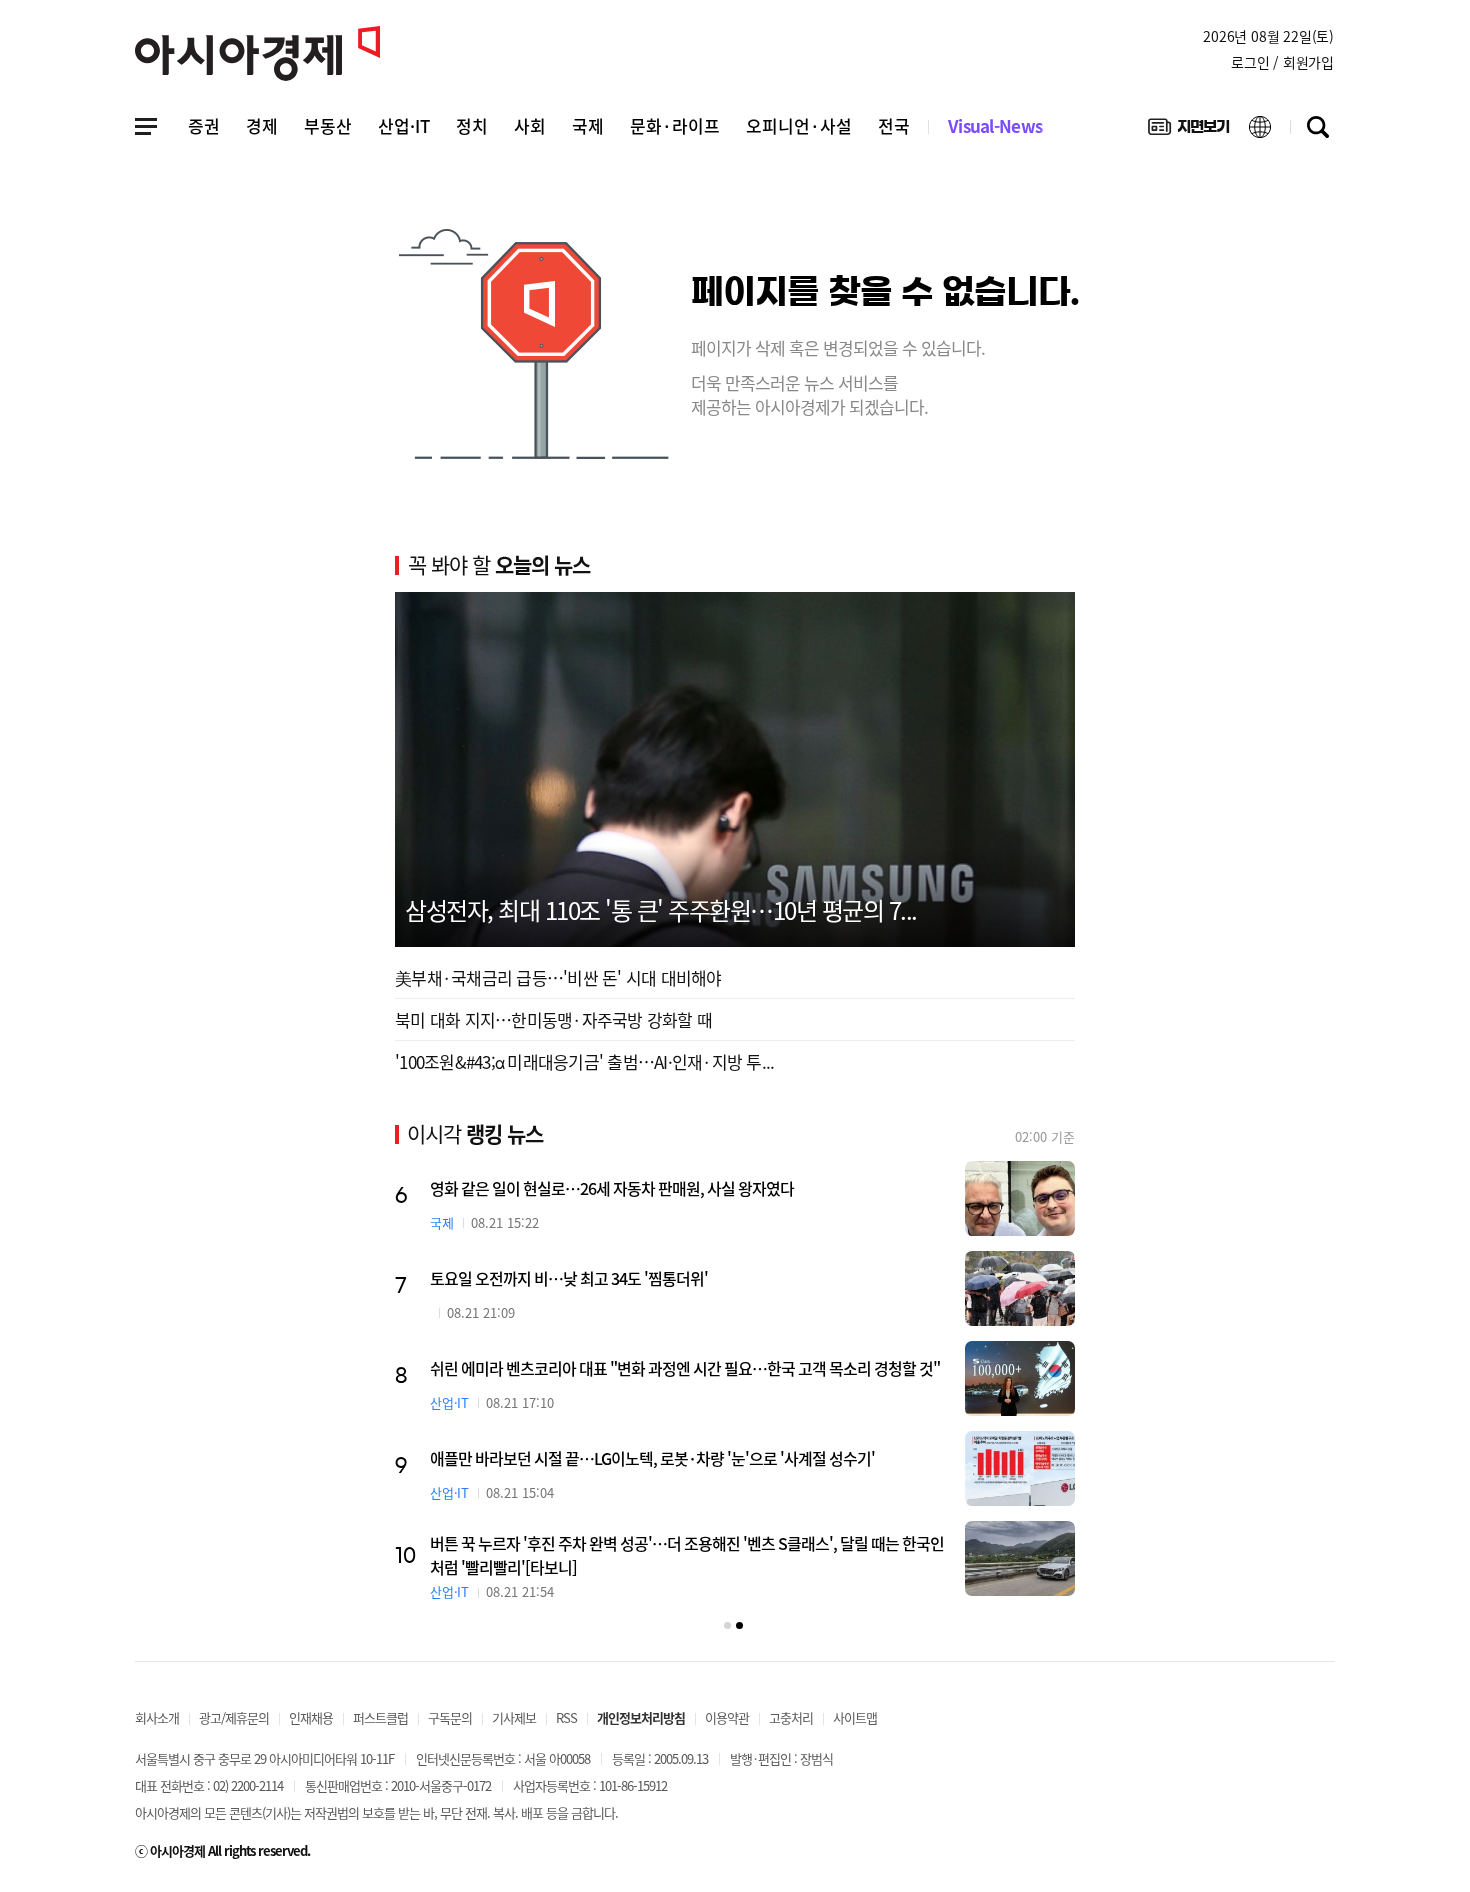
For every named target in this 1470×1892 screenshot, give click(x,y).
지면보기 (1188, 131)
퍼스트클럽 (380, 1717)
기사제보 (514, 1717)
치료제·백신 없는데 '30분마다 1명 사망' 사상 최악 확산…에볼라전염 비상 (658, 1368)
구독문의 (450, 1717)
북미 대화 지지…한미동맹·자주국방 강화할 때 (553, 1019)
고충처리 (791, 1717)
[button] (727, 1625)
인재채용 (311, 1717)
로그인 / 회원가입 (1282, 62)
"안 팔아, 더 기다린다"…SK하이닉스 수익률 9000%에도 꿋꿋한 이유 (643, 1548)
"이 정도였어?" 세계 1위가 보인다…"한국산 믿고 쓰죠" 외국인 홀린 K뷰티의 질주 (682, 1458)
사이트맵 (855, 1717)
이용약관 (727, 1717)
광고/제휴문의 (234, 1717)
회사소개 (157, 1717)
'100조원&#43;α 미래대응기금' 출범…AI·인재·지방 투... (584, 1061)
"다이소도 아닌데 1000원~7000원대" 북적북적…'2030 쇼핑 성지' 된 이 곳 (659, 1278)
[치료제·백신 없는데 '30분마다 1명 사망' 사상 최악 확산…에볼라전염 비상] (1020, 1378)
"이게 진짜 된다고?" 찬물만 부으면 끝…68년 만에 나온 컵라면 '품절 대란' (657, 1188)
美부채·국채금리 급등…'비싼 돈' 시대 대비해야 (558, 977)
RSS (566, 1717)
